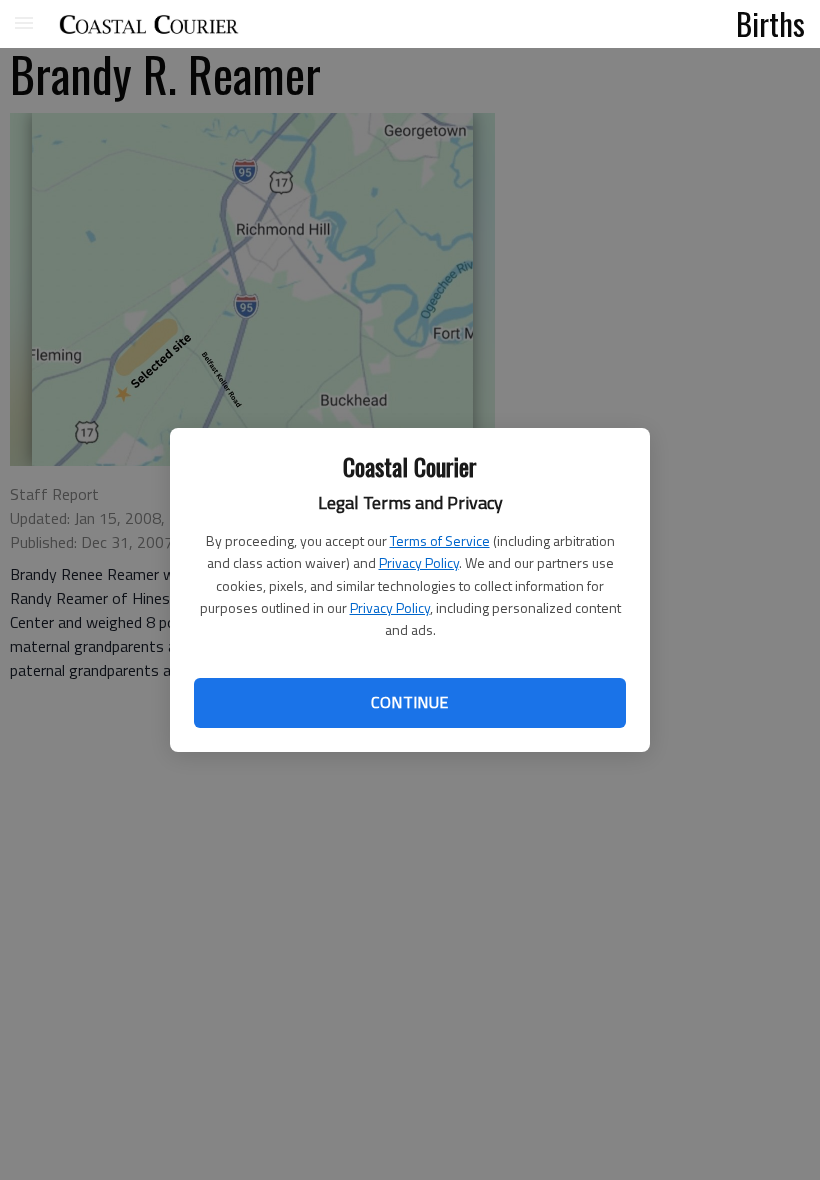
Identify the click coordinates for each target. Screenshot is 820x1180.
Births (770, 23)
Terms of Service (440, 540)
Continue (409, 702)
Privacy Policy (419, 562)
